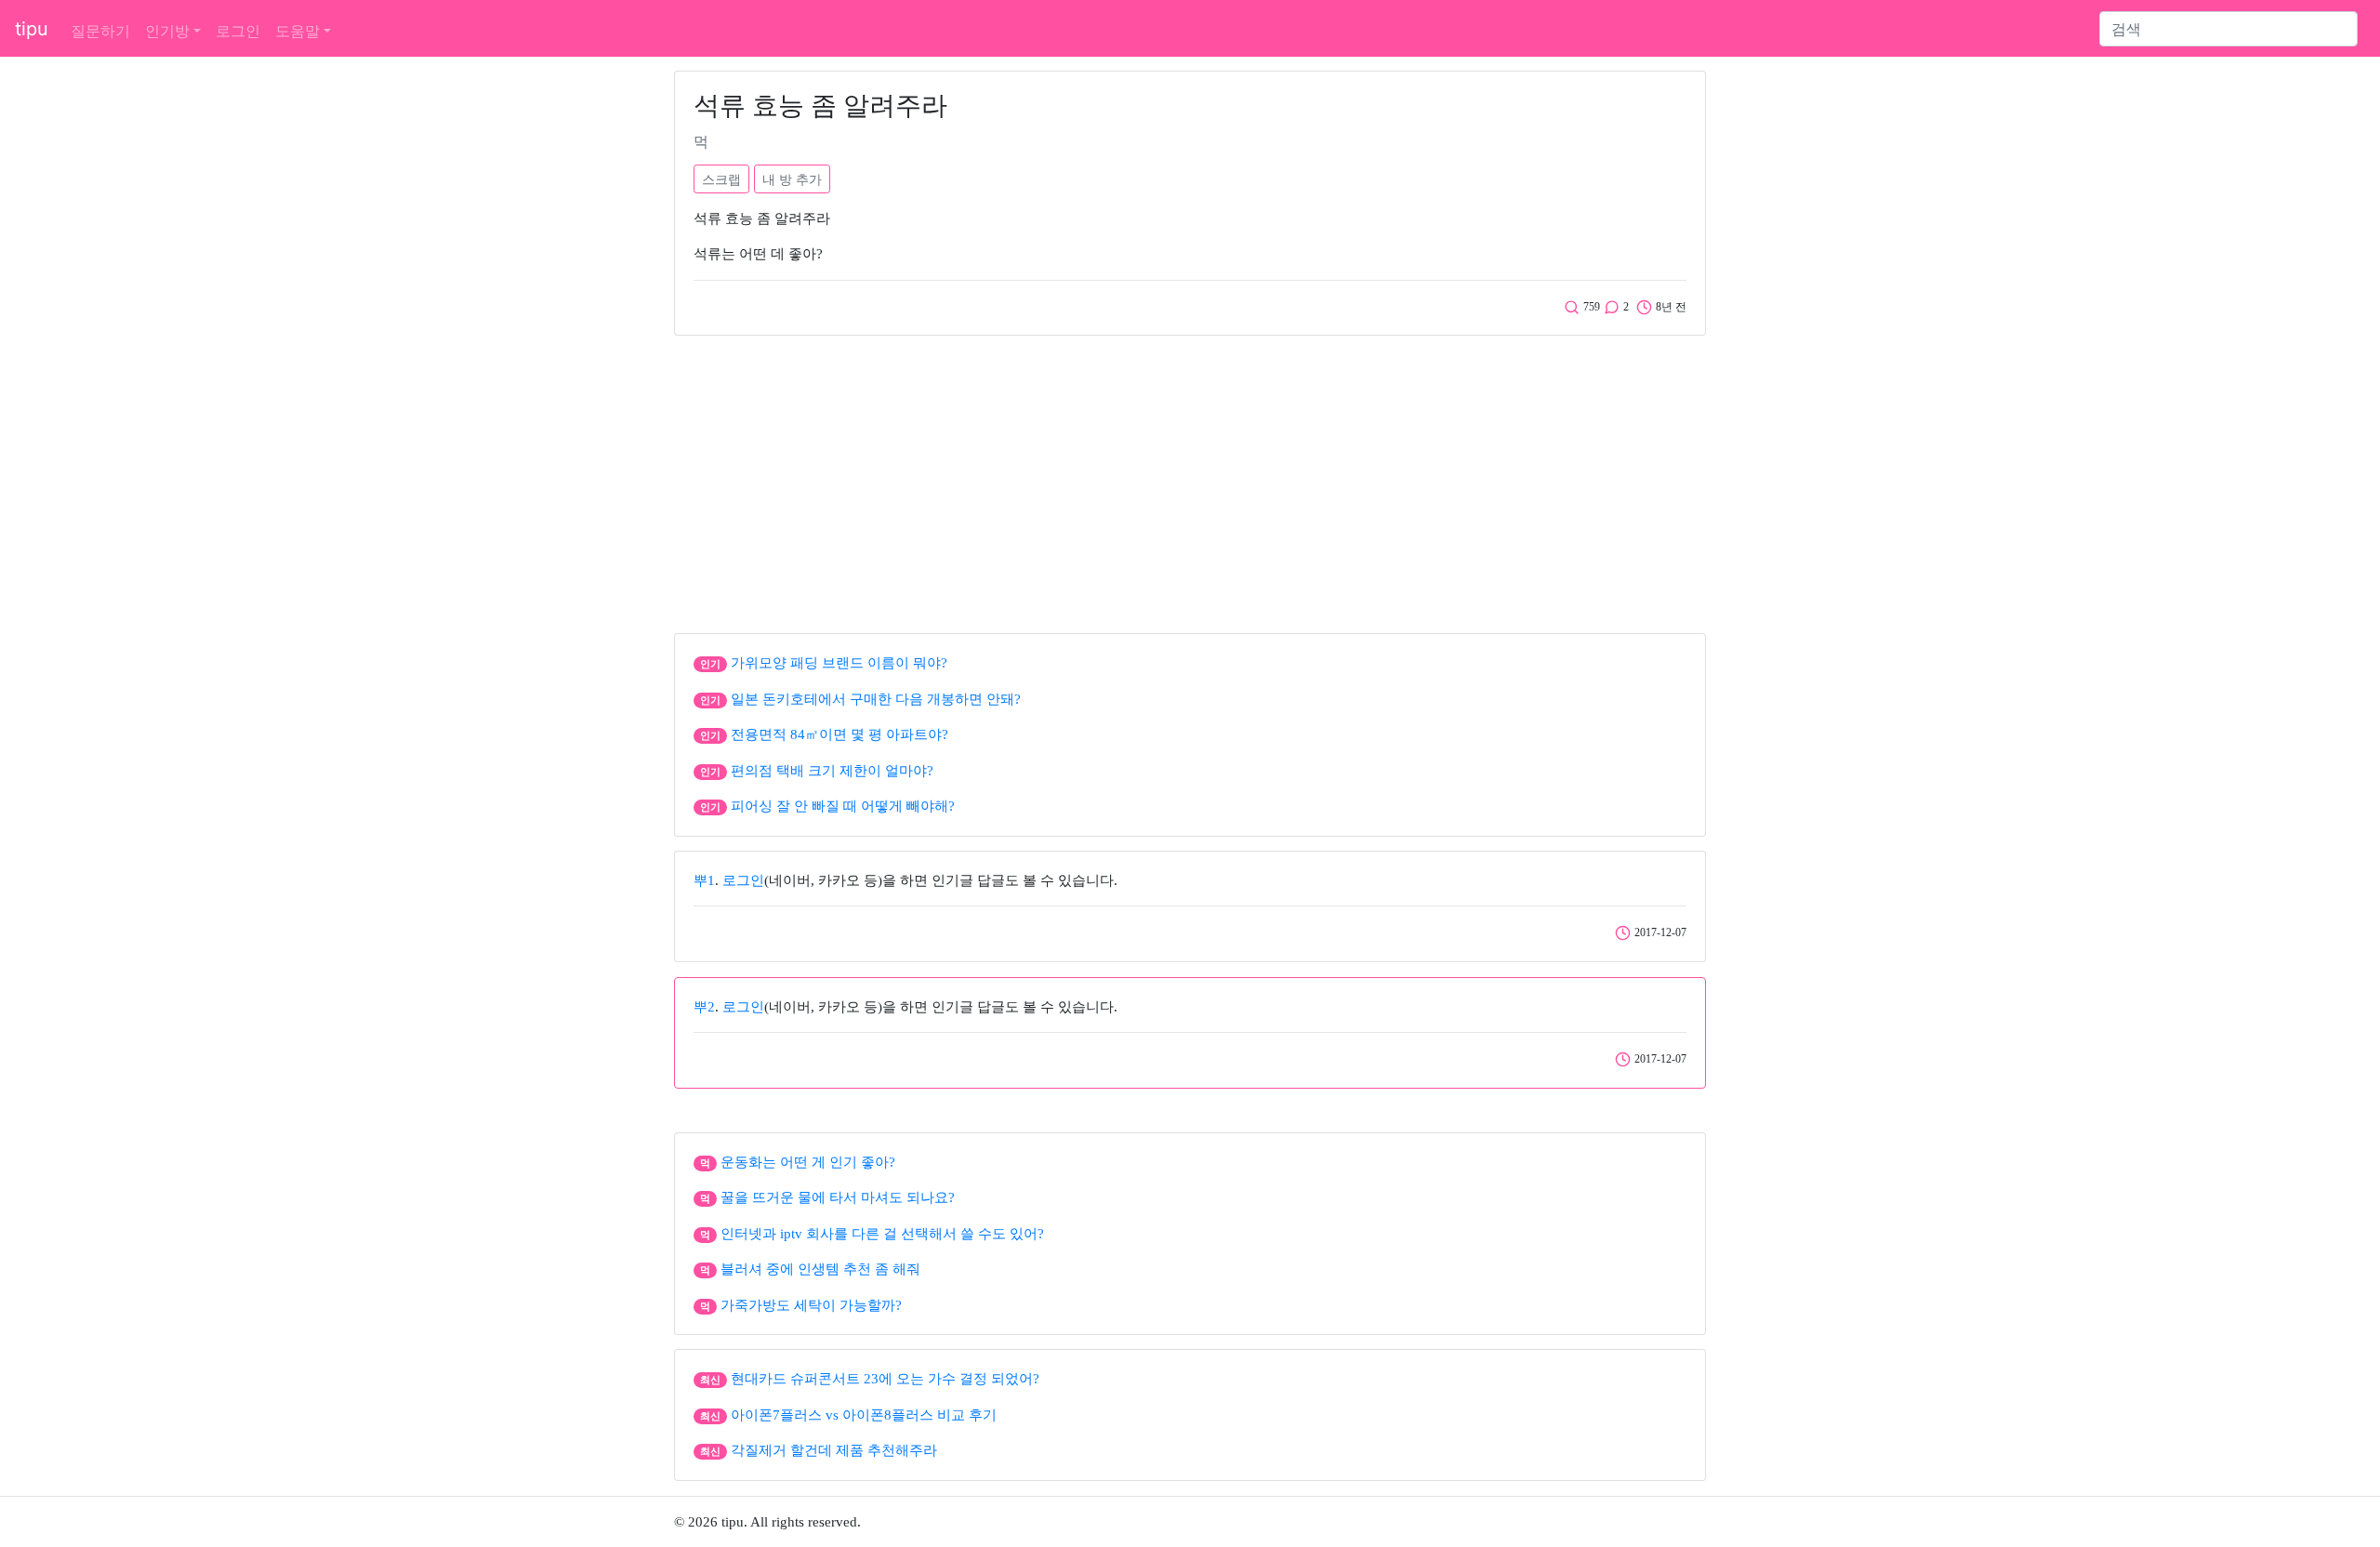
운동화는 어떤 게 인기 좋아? (808, 1162)
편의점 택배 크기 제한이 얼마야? (832, 771)
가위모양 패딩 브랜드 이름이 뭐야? (839, 663)
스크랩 (721, 179)
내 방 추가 (792, 179)
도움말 (297, 31)
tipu (32, 29)
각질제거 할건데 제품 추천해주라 (834, 1450)
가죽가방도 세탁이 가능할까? (811, 1305)
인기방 (167, 31)
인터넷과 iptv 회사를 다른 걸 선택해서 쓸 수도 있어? (882, 1234)
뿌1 (704, 880)
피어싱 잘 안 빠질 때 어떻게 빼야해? (843, 806)
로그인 (238, 31)
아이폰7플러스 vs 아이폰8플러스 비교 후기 (864, 1415)
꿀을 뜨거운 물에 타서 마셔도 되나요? (838, 1197)
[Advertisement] (1190, 480)
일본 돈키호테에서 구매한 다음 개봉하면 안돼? (876, 699)
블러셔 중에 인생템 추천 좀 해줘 (820, 1269)
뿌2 (704, 1007)
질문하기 (100, 31)
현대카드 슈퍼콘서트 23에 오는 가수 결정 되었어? (885, 1379)
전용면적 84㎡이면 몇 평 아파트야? (840, 734)
